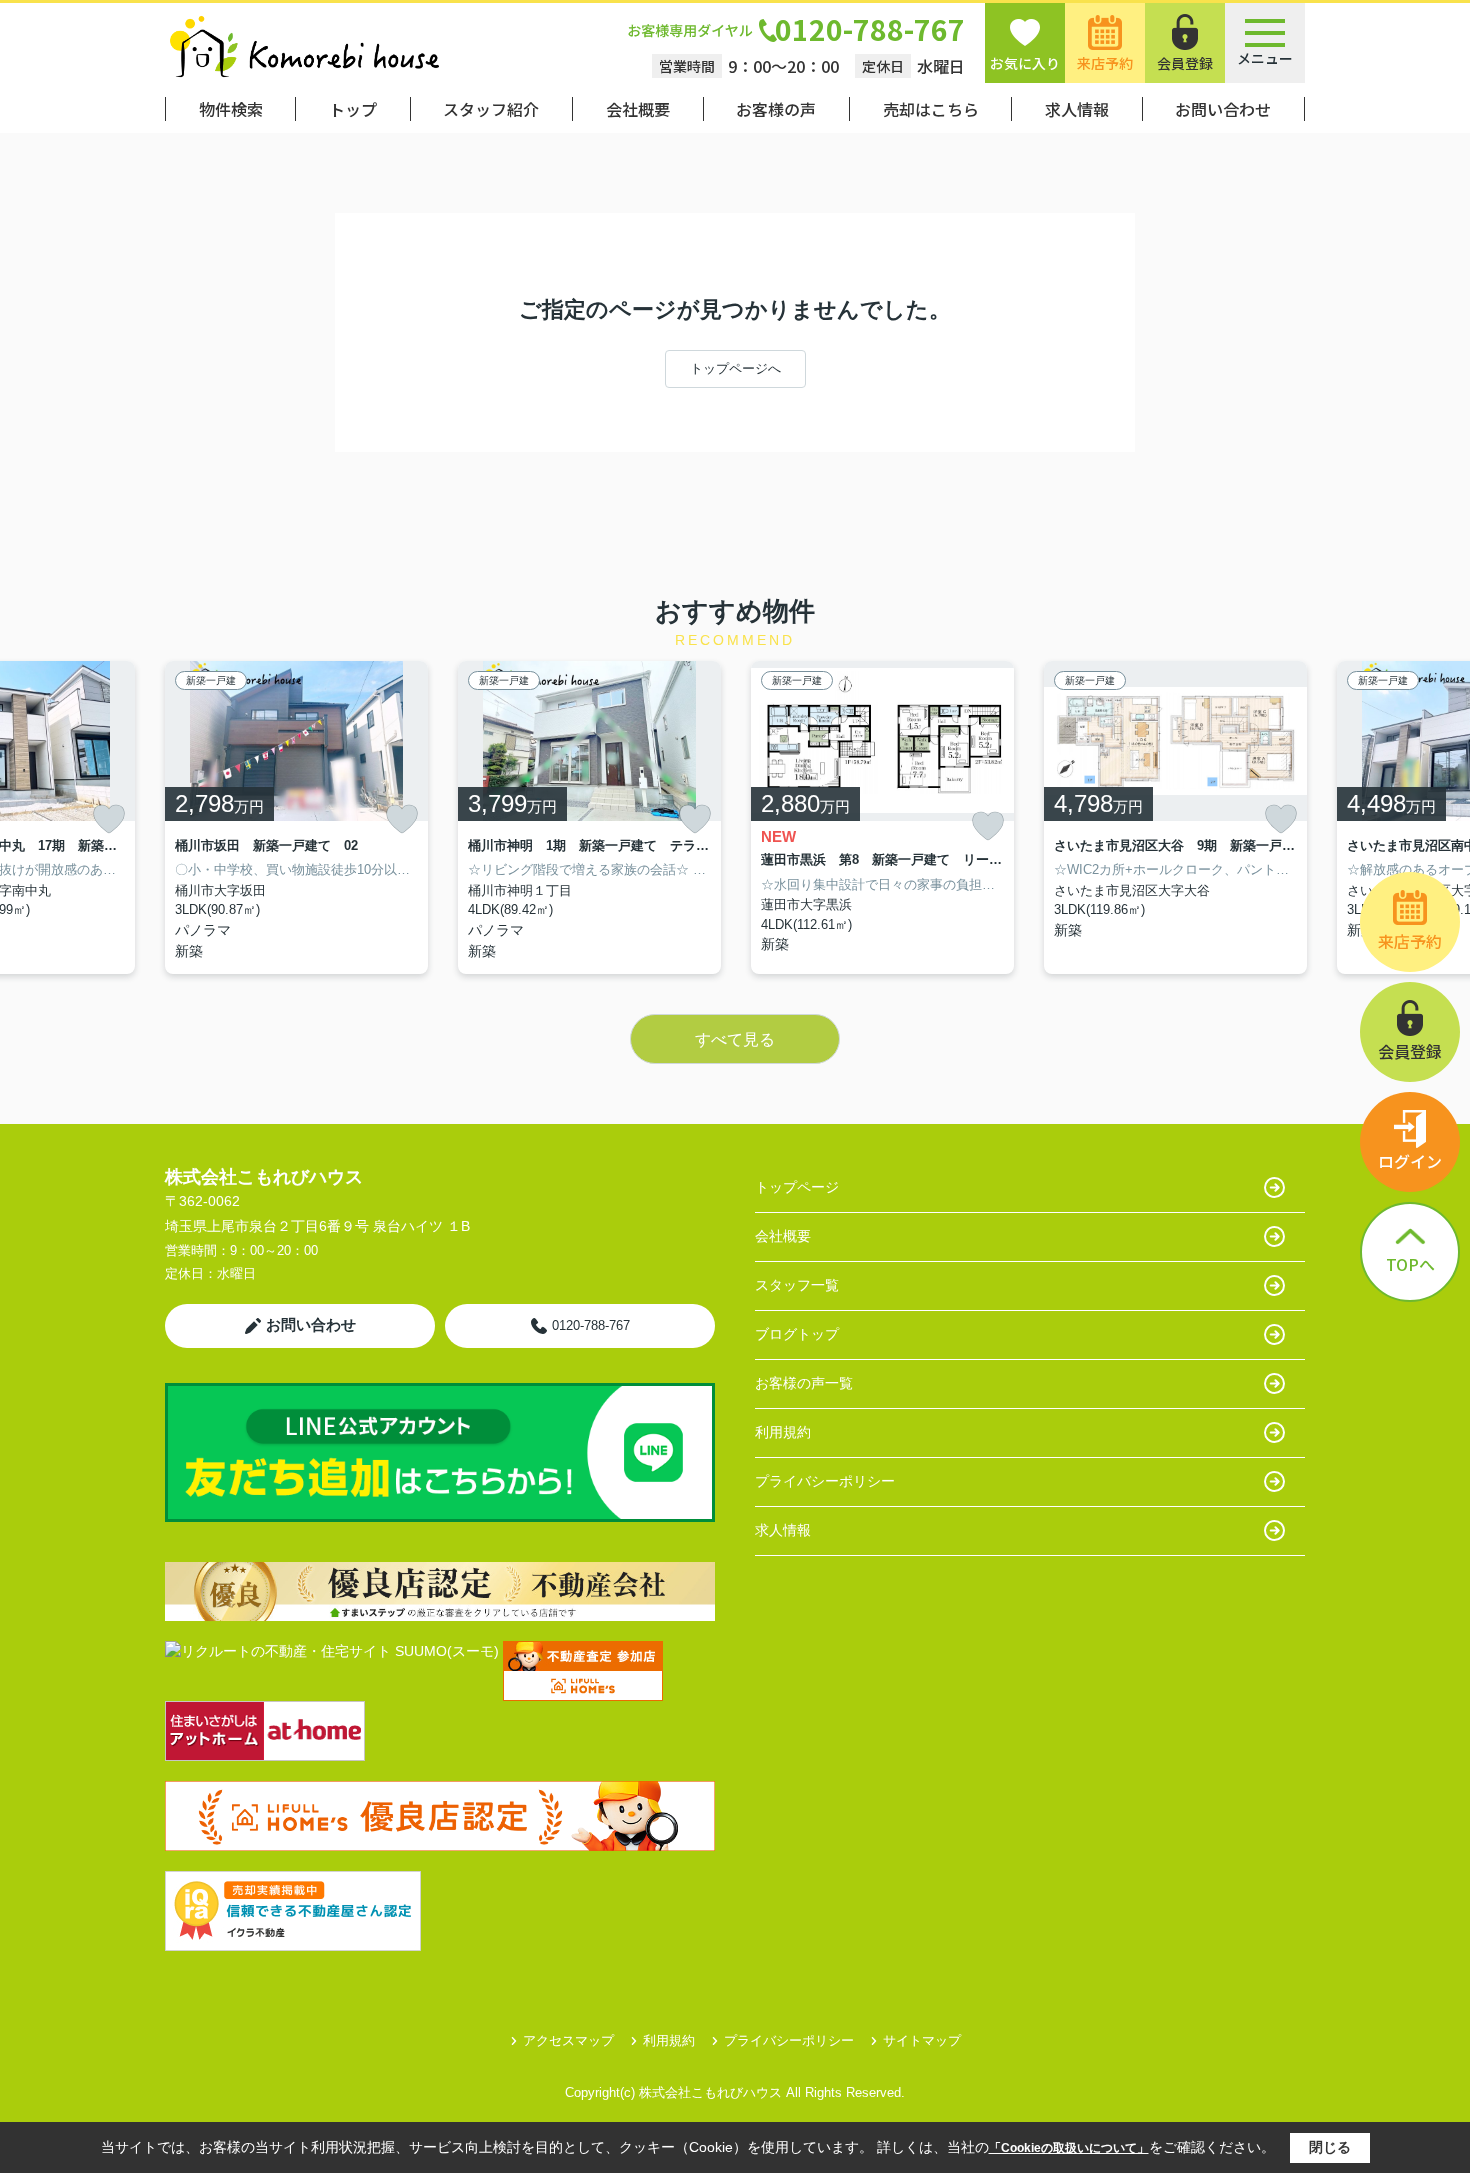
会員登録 (1185, 63)
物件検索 (231, 109)
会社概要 (638, 109)
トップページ (797, 1187)
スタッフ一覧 (797, 1285)
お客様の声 (776, 109)
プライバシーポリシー (825, 1481)
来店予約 (1105, 63)
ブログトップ (797, 1334)
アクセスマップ (568, 2040)
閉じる (1330, 2147)
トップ (353, 109)
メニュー (1265, 58)
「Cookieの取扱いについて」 (1069, 2148)
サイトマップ (922, 2040)
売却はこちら (931, 109)
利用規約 (783, 1432)
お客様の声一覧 (804, 1383)
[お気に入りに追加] (109, 819)
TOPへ (1410, 1264)
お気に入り (1025, 63)
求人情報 (1077, 109)
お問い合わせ (1223, 109)
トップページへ (735, 368)
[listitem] (296, 817)
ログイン (1410, 1161)
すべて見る (735, 1039)
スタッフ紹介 (491, 109)
